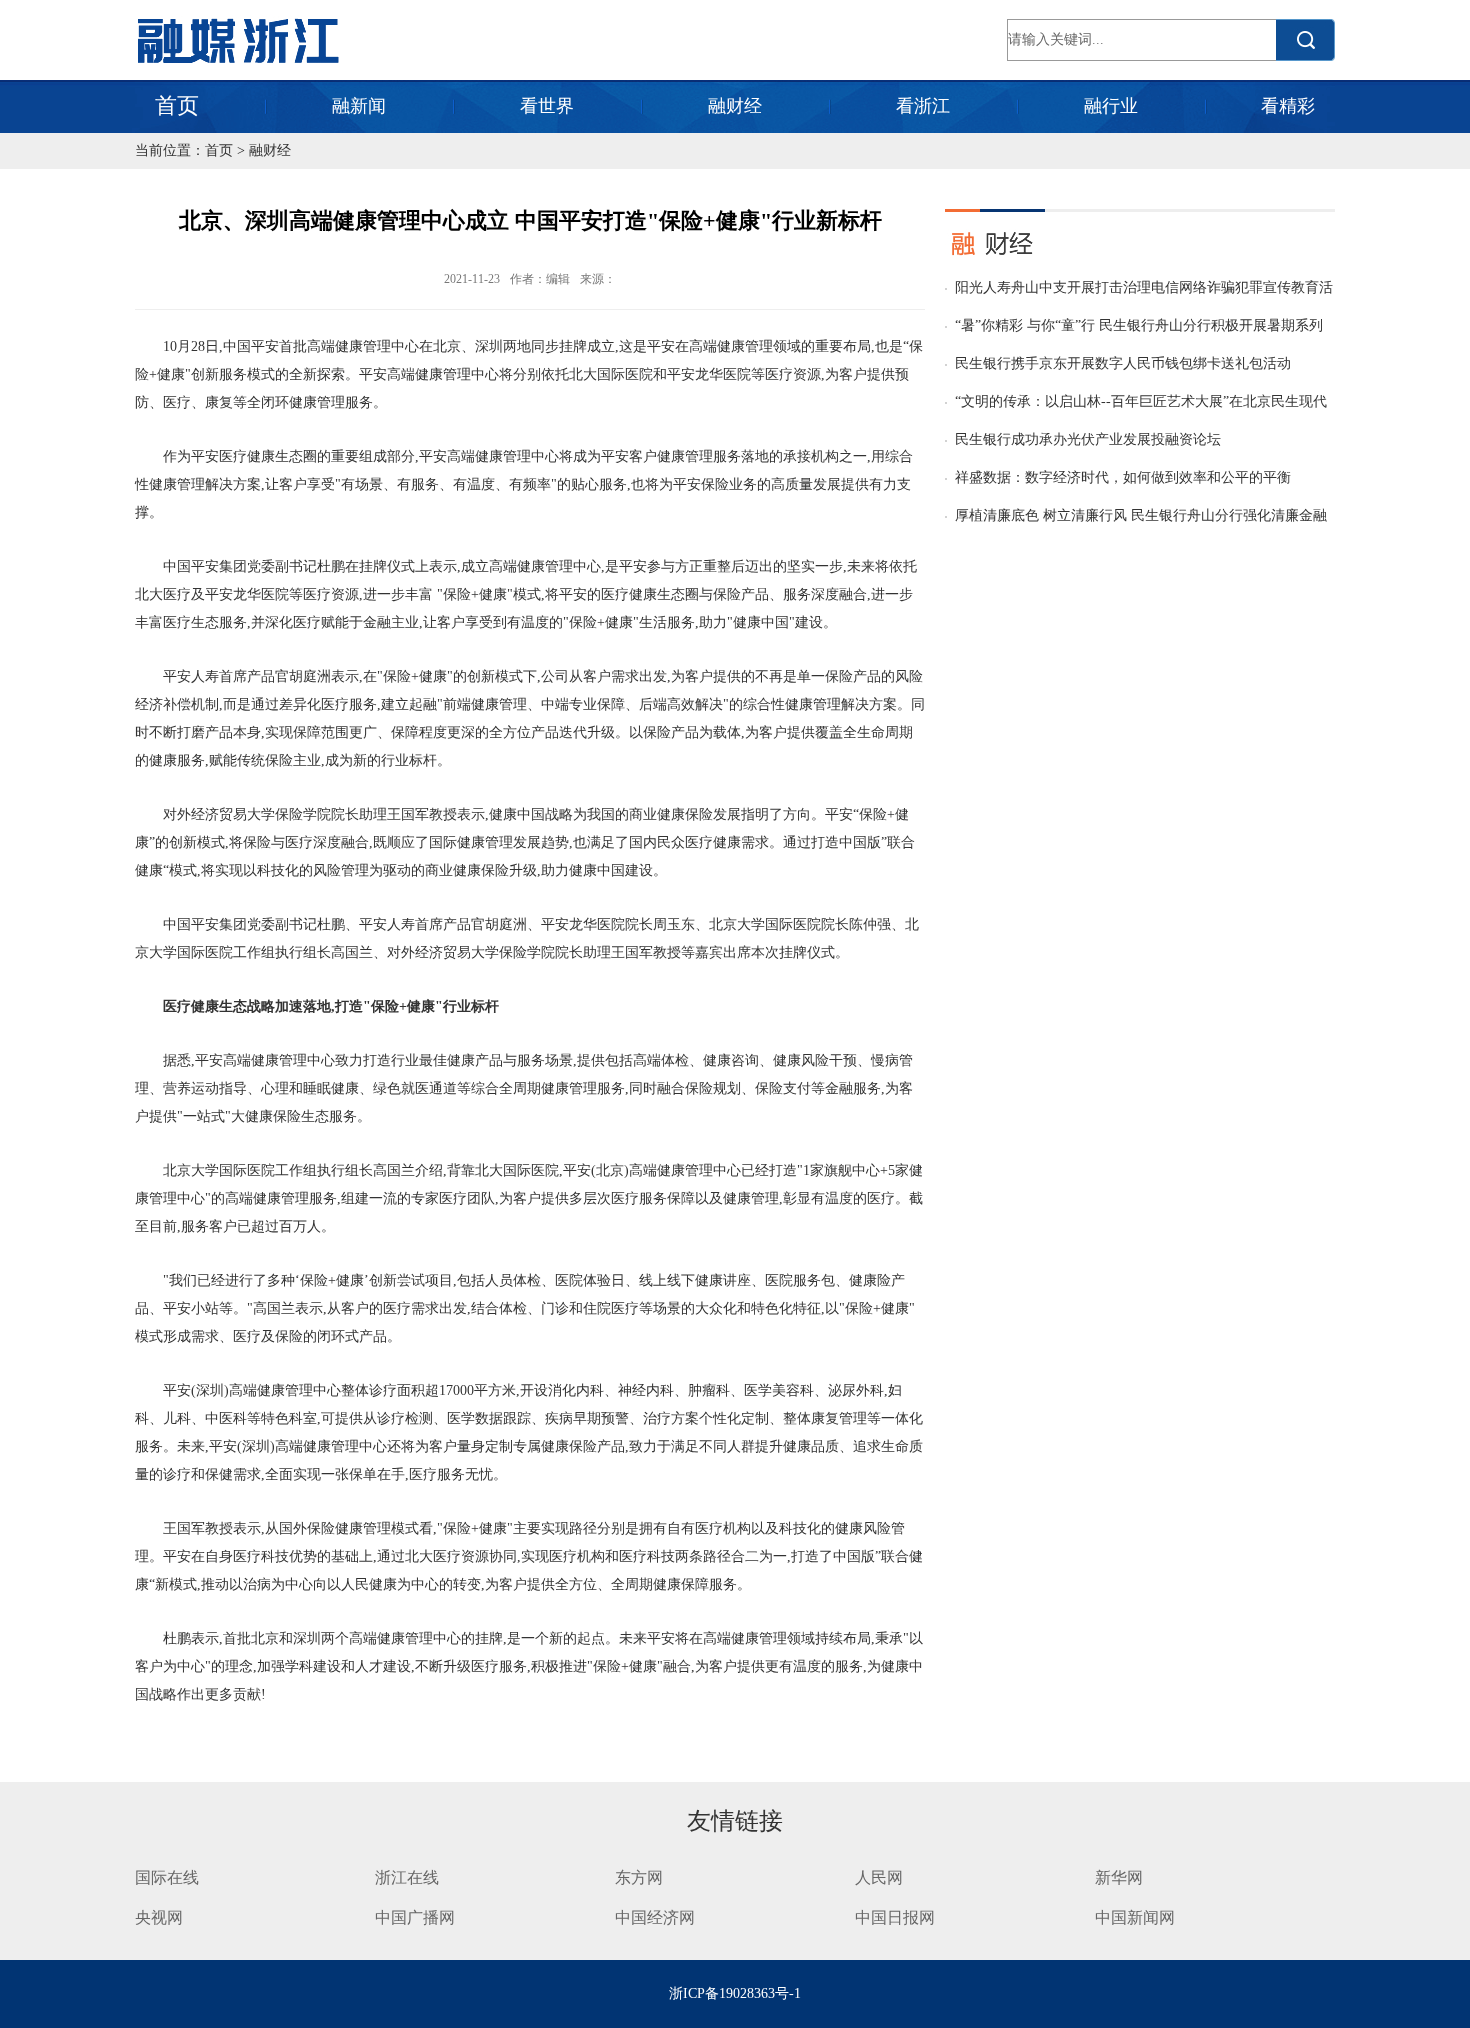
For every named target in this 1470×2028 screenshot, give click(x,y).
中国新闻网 (1135, 1917)
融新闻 (359, 106)
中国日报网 (897, 1917)
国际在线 (167, 1877)
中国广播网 (415, 1917)
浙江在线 (407, 1877)
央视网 (159, 1917)
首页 (177, 105)
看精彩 (1288, 106)
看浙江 (923, 106)
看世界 (547, 106)
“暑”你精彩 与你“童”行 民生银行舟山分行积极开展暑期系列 (1139, 325)
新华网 (1119, 1877)
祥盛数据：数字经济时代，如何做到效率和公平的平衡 (1123, 477)
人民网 (879, 1877)
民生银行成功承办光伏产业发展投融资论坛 (1088, 439)
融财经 (735, 106)
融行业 (1111, 106)
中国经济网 (655, 1917)
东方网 (639, 1877)
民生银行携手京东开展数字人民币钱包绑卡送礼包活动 (1123, 363)
